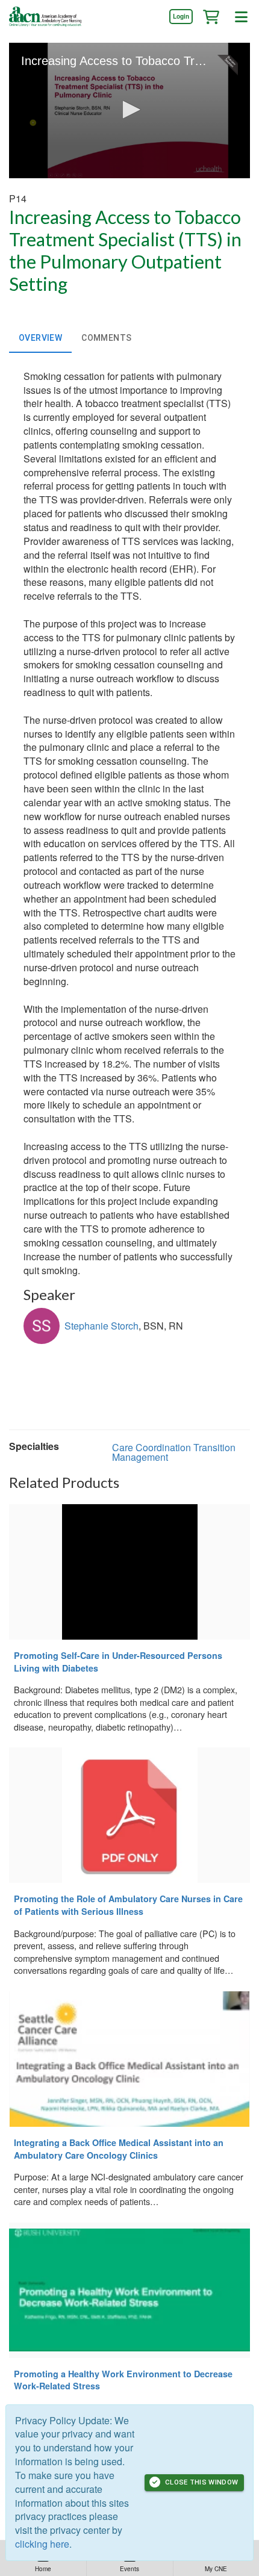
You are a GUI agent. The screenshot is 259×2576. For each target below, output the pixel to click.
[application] (129, 110)
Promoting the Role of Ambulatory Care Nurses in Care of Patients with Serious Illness (128, 1905)
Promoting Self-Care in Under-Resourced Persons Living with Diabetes (118, 1662)
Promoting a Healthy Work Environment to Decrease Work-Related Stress (123, 2380)
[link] (181, 16)
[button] (211, 16)
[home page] (45, 17)
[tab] (40, 338)
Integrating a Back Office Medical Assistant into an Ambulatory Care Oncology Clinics (119, 2149)
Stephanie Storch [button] (101, 1326)
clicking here (42, 2544)
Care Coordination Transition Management (174, 1452)
